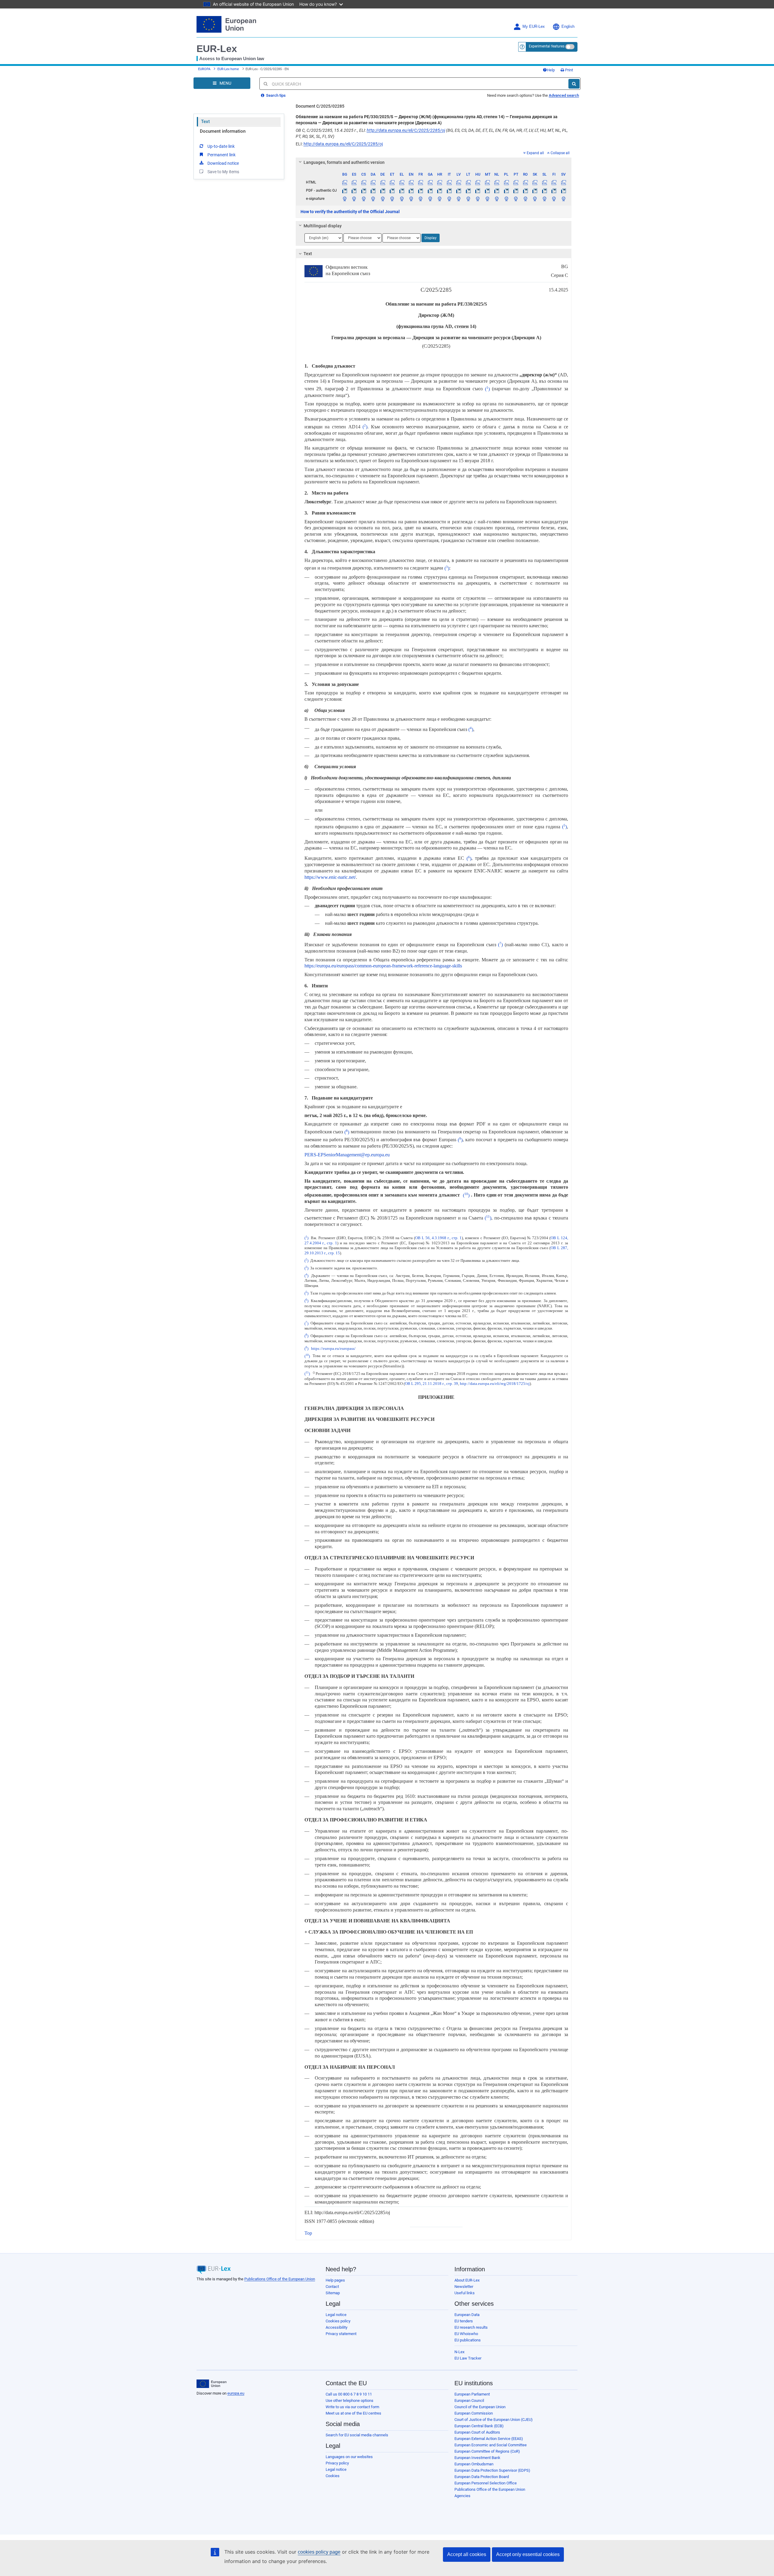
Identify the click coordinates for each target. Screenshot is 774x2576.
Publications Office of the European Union (280, 2279)
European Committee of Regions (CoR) (487, 2451)
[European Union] (211, 2384)
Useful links (465, 2293)
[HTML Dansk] (373, 182)
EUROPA (204, 69)
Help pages (335, 2280)
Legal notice (336, 2315)
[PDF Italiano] (449, 190)
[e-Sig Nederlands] (497, 199)
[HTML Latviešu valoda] (459, 182)
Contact (332, 2287)
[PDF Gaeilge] (430, 190)
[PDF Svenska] (563, 190)
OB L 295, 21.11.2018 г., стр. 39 (431, 1384)
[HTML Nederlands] (497, 182)
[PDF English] (411, 190)
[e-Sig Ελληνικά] (402, 199)
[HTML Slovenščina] (544, 182)
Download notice (223, 163)
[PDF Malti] (487, 190)
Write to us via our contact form (352, 2407)
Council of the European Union (480, 2407)
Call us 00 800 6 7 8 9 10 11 (349, 2394)
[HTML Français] (421, 182)
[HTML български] (345, 182)
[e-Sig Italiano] (449, 199)
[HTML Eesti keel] (392, 182)
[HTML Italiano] (449, 182)
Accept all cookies (467, 2554)
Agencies (462, 2496)
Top (308, 2233)
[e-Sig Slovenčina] (535, 199)
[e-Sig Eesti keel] (392, 199)
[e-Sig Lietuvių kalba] (468, 199)
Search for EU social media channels (357, 2435)
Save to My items (223, 172)
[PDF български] (345, 190)
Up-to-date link (221, 146)
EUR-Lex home (228, 69)
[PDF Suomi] (554, 190)
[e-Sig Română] (525, 199)
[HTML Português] (516, 182)
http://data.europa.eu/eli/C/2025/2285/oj (406, 130)
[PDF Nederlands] (497, 190)
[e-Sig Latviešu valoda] (459, 199)
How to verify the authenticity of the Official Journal (350, 212)
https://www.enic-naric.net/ (330, 877)
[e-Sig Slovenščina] (544, 199)
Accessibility (337, 2327)
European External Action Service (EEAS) (489, 2439)
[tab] (434, 162)
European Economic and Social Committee (491, 2445)
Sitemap (333, 2293)
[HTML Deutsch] (382, 182)
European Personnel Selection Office (486, 2483)
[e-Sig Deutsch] (382, 199)
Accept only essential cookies (528, 2554)
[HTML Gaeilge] (430, 182)
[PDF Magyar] (478, 190)
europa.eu (236, 2393)
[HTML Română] (525, 182)
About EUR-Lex (467, 2280)
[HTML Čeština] (363, 182)
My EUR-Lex (534, 27)
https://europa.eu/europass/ (333, 1349)
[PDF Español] (354, 190)
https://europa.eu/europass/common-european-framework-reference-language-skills (383, 966)
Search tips (275, 95)
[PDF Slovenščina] (544, 190)
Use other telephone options (350, 2401)
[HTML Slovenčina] (535, 182)
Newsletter (464, 2287)
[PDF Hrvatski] (440, 190)
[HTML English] (411, 182)
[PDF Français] (421, 190)
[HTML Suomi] (554, 182)
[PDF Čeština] (363, 190)
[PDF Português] (516, 190)
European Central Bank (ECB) (479, 2426)
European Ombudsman (474, 2464)
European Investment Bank (477, 2458)
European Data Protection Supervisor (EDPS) (492, 2470)
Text (205, 122)
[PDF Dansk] (373, 190)
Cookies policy (338, 2321)
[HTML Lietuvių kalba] (468, 182)
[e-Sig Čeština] (363, 199)
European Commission (474, 2413)
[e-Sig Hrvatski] (440, 199)
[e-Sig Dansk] (373, 199)
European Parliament (472, 2394)
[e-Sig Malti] (487, 199)
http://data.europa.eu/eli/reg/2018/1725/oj (495, 1384)
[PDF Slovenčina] (535, 190)
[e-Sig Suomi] (554, 199)
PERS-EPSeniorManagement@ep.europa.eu (347, 1155)
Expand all (535, 153)
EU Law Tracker (468, 2358)
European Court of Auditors (477, 2432)
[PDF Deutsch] (382, 190)
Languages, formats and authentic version (344, 162)
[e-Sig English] (411, 199)
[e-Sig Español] (354, 199)
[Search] (574, 84)
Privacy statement (341, 2334)
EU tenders (464, 2321)
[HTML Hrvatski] (440, 182)
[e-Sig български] (345, 199)
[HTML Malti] (487, 182)
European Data (467, 2315)
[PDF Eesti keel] (392, 190)
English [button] (568, 27)
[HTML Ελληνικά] (402, 182)
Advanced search (564, 95)
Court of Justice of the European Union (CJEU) (494, 2420)
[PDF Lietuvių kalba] (468, 190)
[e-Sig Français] (421, 199)
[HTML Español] (354, 182)
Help (551, 70)
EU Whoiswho (466, 2334)
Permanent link (221, 155)
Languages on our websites (349, 2457)
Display (431, 238)
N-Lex (459, 2352)
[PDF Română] (525, 190)
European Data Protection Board (482, 2477)
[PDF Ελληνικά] (402, 190)
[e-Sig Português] (516, 199)
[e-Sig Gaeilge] (430, 199)
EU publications (468, 2340)
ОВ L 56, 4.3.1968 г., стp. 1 (438, 1238)
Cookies (333, 2476)
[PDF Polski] (506, 190)
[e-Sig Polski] (506, 199)
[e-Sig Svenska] (563, 199)
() (487, 389)
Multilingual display (323, 226)
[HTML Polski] (506, 182)
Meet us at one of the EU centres (353, 2413)
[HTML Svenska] (563, 182)
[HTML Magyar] (478, 182)
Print (569, 70)
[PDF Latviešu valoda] (459, 190)
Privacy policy (337, 2463)
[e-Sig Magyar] (478, 199)
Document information (223, 131)
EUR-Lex (217, 49)
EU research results (471, 2327)
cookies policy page (319, 2552)
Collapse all (560, 153)
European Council (469, 2401)
